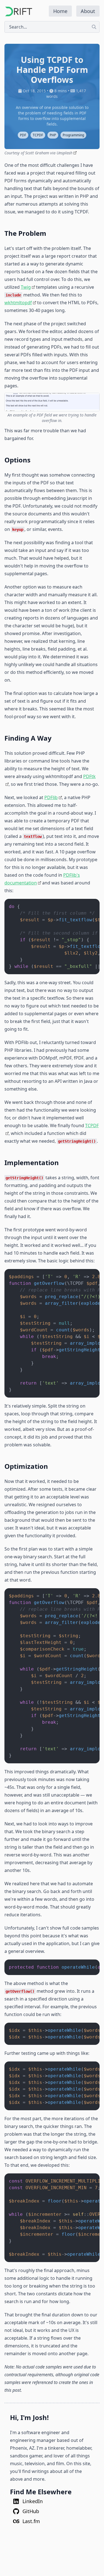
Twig (26, 287)
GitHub (30, 2511)
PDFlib (51, 797)
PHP (53, 135)
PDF (23, 135)
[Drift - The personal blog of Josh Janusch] (18, 11)
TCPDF (38, 135)
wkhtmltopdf (18, 303)
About (88, 11)
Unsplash (64, 153)
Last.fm (31, 2521)
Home (60, 11)
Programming (73, 135)
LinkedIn (32, 2501)
